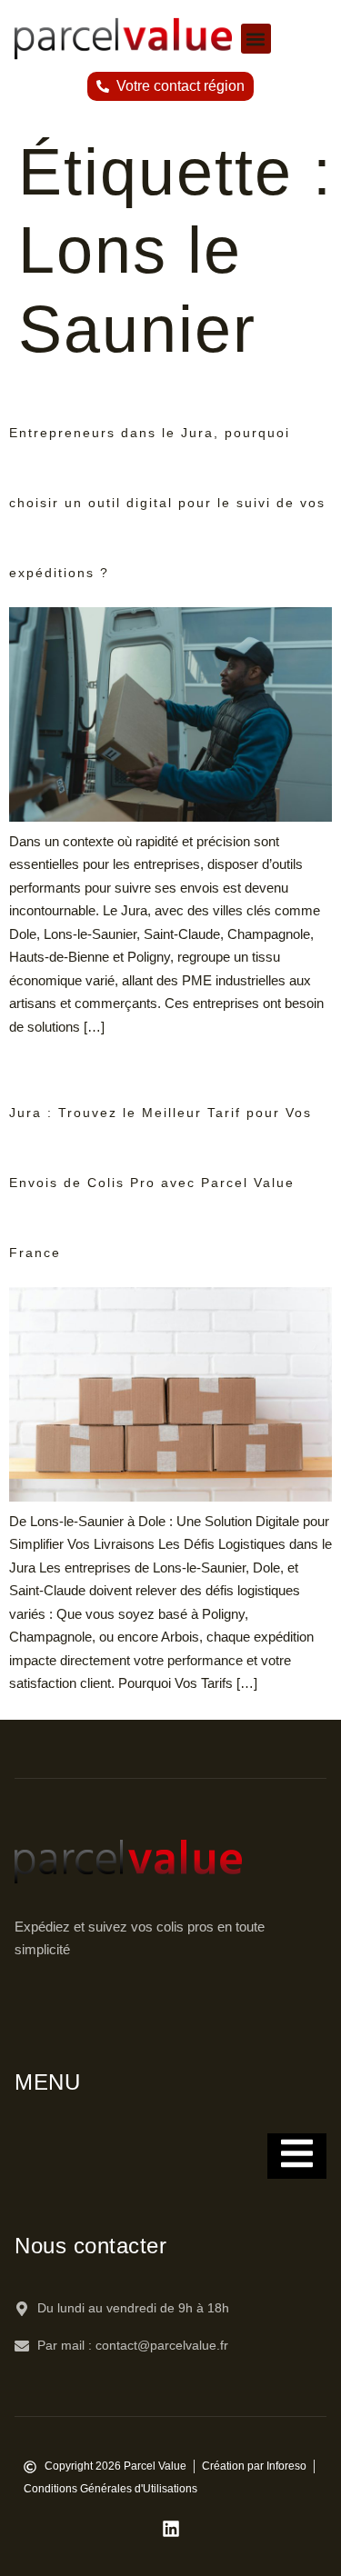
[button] (256, 39)
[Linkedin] (171, 2529)
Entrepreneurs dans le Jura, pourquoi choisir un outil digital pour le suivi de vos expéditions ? (167, 503)
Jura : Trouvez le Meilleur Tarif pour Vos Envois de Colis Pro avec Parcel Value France (160, 1183)
